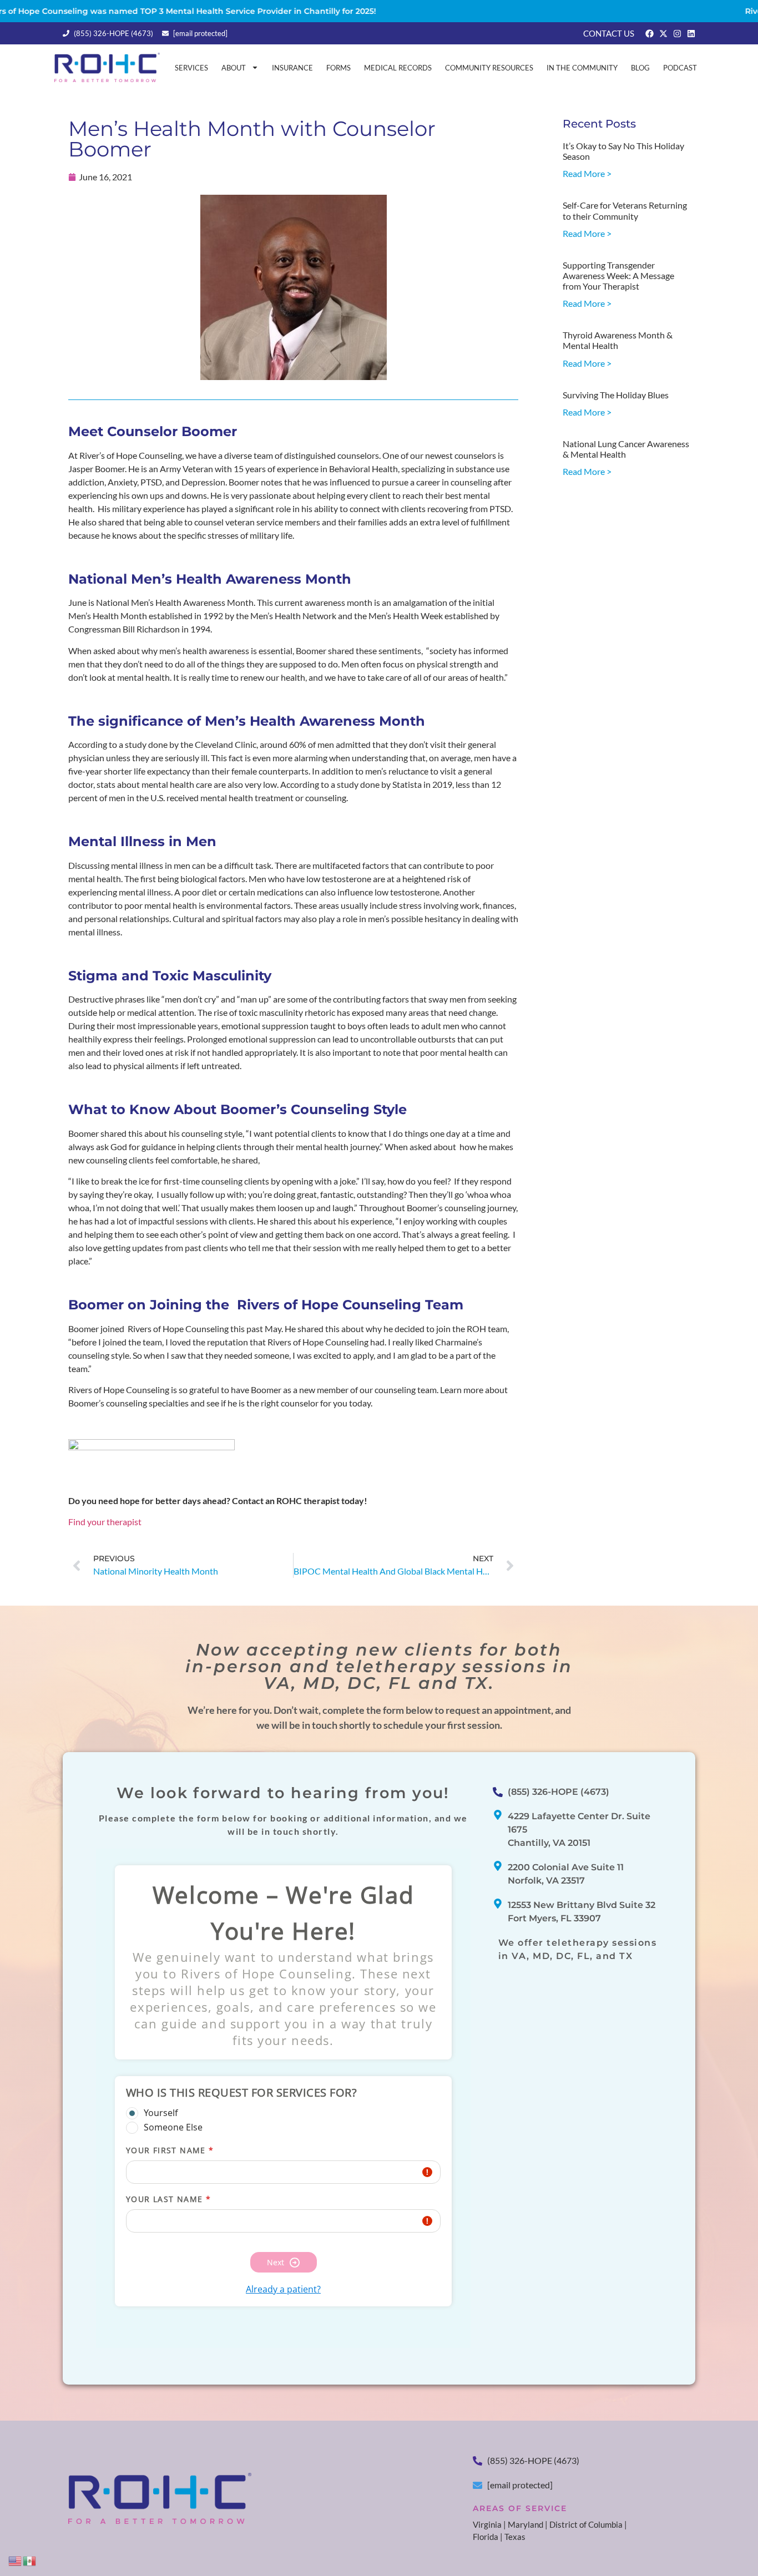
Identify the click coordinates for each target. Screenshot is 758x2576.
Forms (338, 68)
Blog (640, 68)
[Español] (30, 2560)
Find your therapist (105, 1522)
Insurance (292, 68)
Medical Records (398, 68)
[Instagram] (677, 34)
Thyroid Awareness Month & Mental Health (618, 340)
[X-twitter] (663, 34)
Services (191, 68)
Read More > (587, 173)
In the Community (582, 68)
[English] (16, 2560)
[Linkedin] (691, 34)
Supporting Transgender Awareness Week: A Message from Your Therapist (618, 275)
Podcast (680, 68)
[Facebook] (650, 34)
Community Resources (489, 68)
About (234, 68)
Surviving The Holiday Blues (616, 395)
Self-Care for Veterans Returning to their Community (625, 210)
